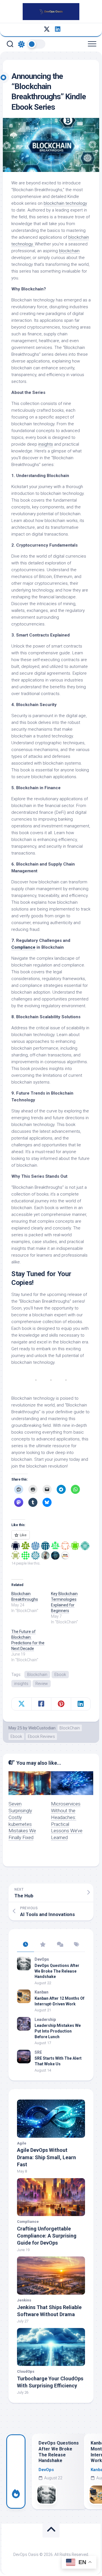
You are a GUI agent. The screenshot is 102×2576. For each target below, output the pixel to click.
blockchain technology (65, 203)
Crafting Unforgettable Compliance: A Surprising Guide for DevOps (47, 2236)
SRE (38, 2052)
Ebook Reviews (41, 1736)
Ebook (60, 1675)
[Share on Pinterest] (61, 1704)
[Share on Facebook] (41, 1704)
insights (46, 444)
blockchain (69, 251)
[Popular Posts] (42, 1945)
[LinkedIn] (58, 29)
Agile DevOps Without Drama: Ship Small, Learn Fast (46, 2157)
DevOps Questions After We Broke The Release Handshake (57, 1971)
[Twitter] (47, 29)
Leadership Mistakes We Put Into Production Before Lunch (58, 2031)
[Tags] (76, 1945)
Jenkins (24, 2300)
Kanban (42, 1992)
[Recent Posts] (25, 1945)
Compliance (23, 947)
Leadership (45, 2020)
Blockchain (37, 1675)
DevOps (42, 1959)
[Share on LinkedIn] (81, 1704)
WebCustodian (42, 1728)
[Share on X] (22, 1704)
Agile (22, 2143)
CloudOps (26, 2371)
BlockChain (70, 1728)
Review (42, 1684)
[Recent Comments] (59, 1945)
